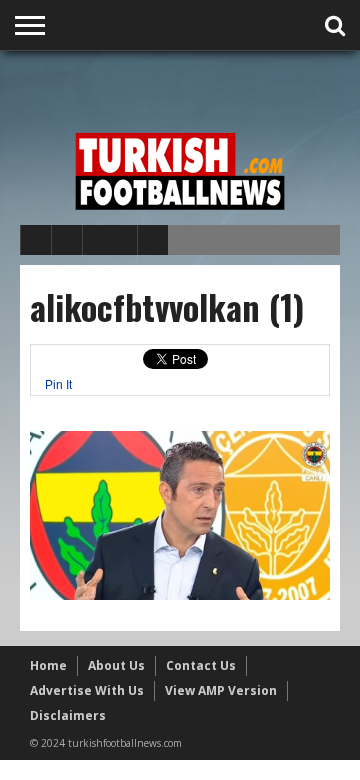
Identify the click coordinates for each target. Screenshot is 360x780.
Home (48, 665)
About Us (116, 665)
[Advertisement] (190, 87)
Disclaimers (68, 715)
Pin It (58, 385)
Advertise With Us (87, 690)
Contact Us (201, 665)
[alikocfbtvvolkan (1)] (180, 595)
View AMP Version (221, 690)
